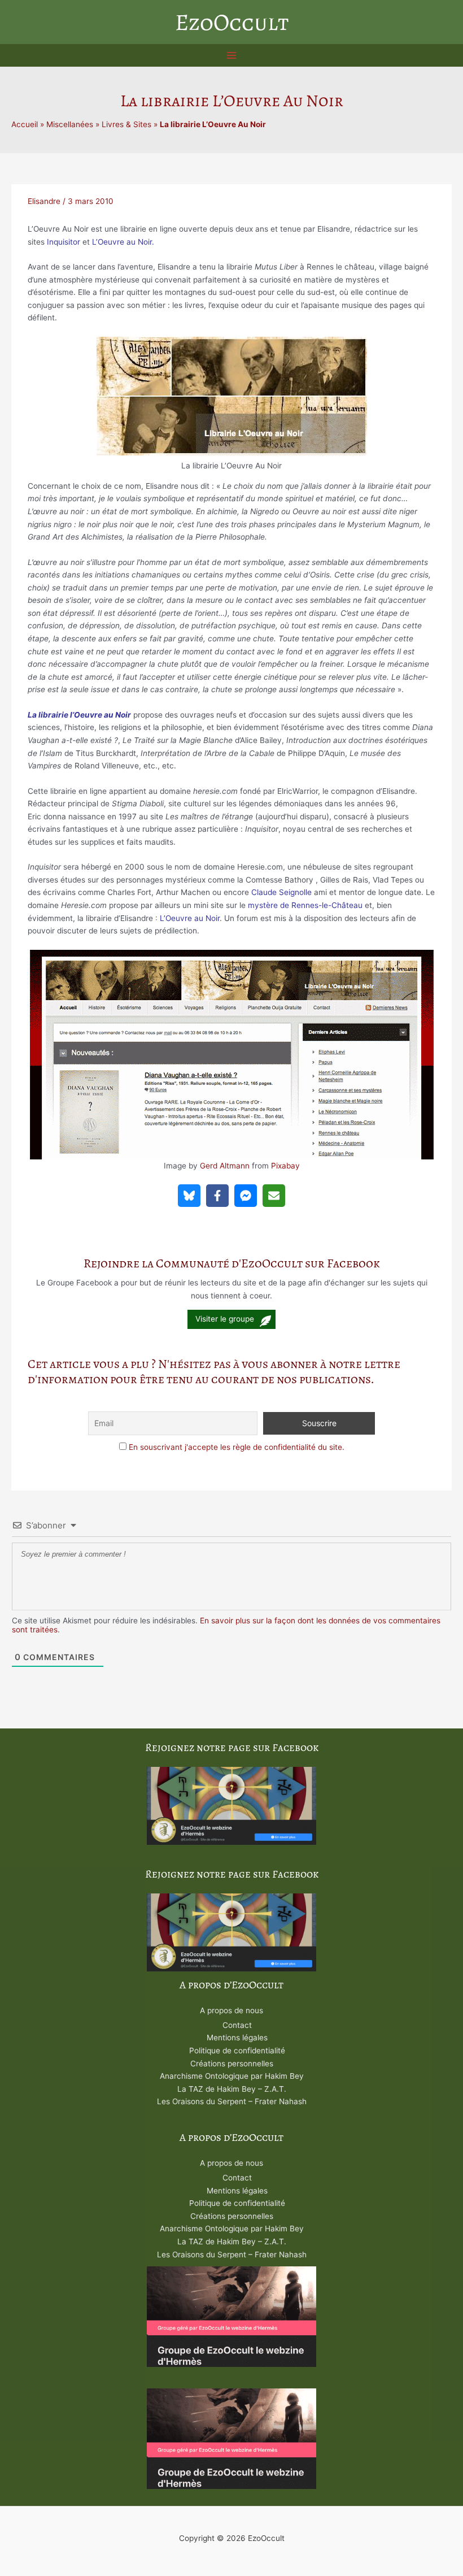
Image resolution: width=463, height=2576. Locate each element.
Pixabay (285, 1166)
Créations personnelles (232, 2064)
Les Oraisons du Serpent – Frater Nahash (232, 2101)
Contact (237, 2025)
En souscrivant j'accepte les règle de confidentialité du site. (237, 1447)
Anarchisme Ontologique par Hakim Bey (232, 2076)
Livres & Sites (126, 124)
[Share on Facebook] (217, 1196)
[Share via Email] (274, 1196)
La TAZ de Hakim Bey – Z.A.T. (232, 2089)
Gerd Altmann (225, 1166)
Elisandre (44, 201)
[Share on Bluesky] (189, 1196)
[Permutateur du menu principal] (232, 56)
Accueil (25, 124)
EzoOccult (232, 22)
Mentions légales (237, 2038)
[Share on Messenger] (246, 1196)
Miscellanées (70, 124)
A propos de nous (231, 2010)
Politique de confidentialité (237, 2051)
